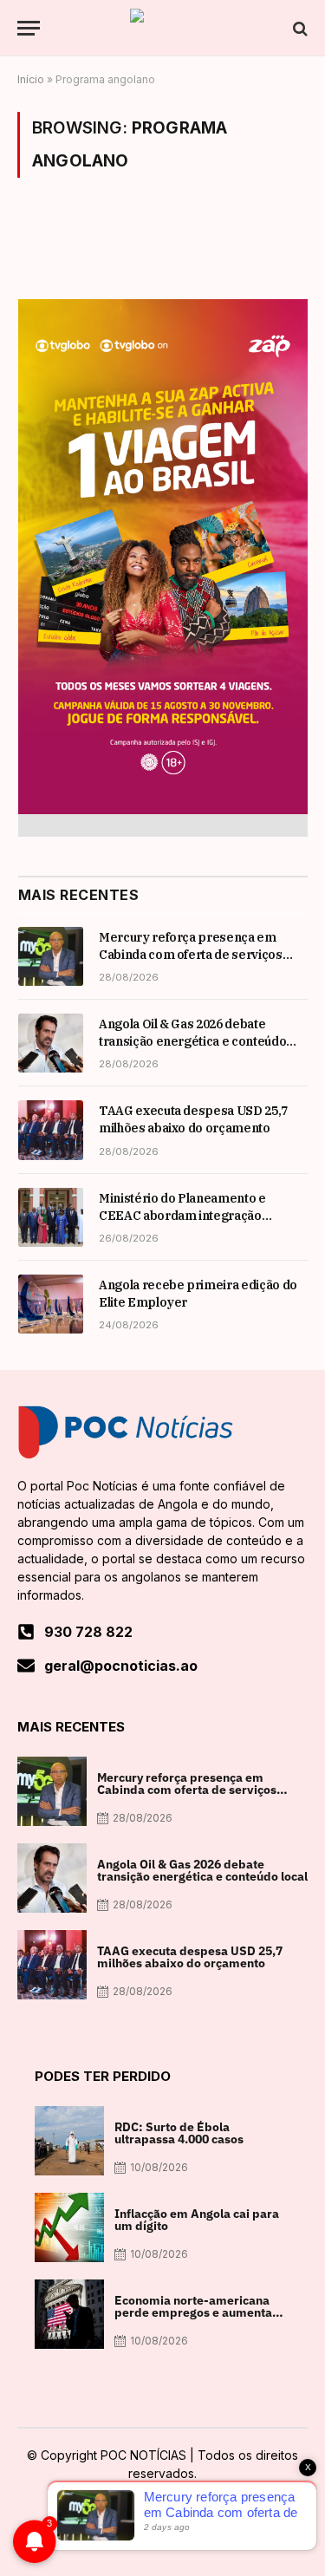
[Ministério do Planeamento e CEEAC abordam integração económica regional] (51, 1217)
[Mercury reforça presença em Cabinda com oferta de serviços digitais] (51, 956)
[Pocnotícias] (163, 28)
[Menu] (29, 28)
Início (31, 79)
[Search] (299, 28)
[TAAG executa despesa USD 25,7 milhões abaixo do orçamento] (51, 1130)
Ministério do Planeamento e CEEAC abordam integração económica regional (182, 1216)
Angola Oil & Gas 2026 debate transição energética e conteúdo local (192, 1041)
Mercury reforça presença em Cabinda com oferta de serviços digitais (191, 955)
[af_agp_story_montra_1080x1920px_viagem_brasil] (163, 809)
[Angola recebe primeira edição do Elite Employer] (51, 1304)
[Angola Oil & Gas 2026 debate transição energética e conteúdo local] (51, 1043)
